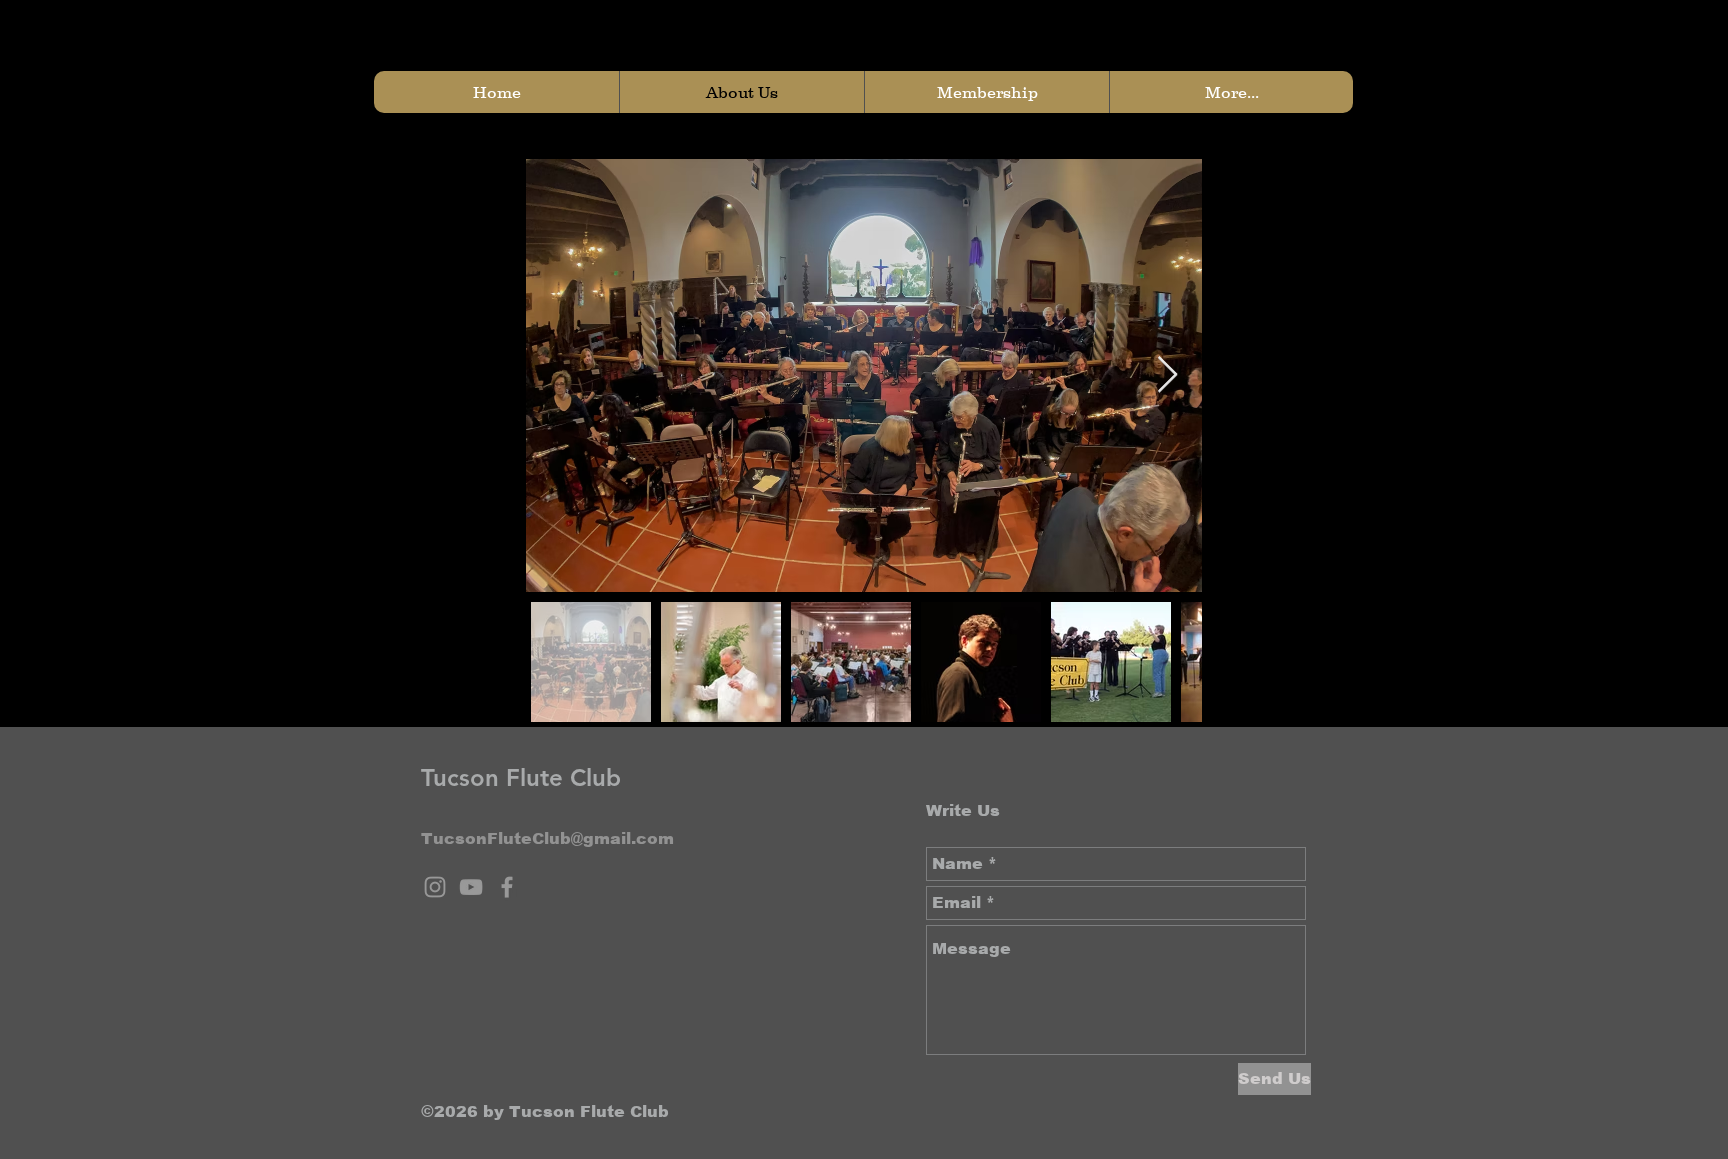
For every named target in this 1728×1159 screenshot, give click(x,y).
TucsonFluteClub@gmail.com (547, 838)
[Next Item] (1167, 375)
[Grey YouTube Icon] (471, 887)
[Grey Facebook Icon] (507, 887)
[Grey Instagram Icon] (435, 887)
